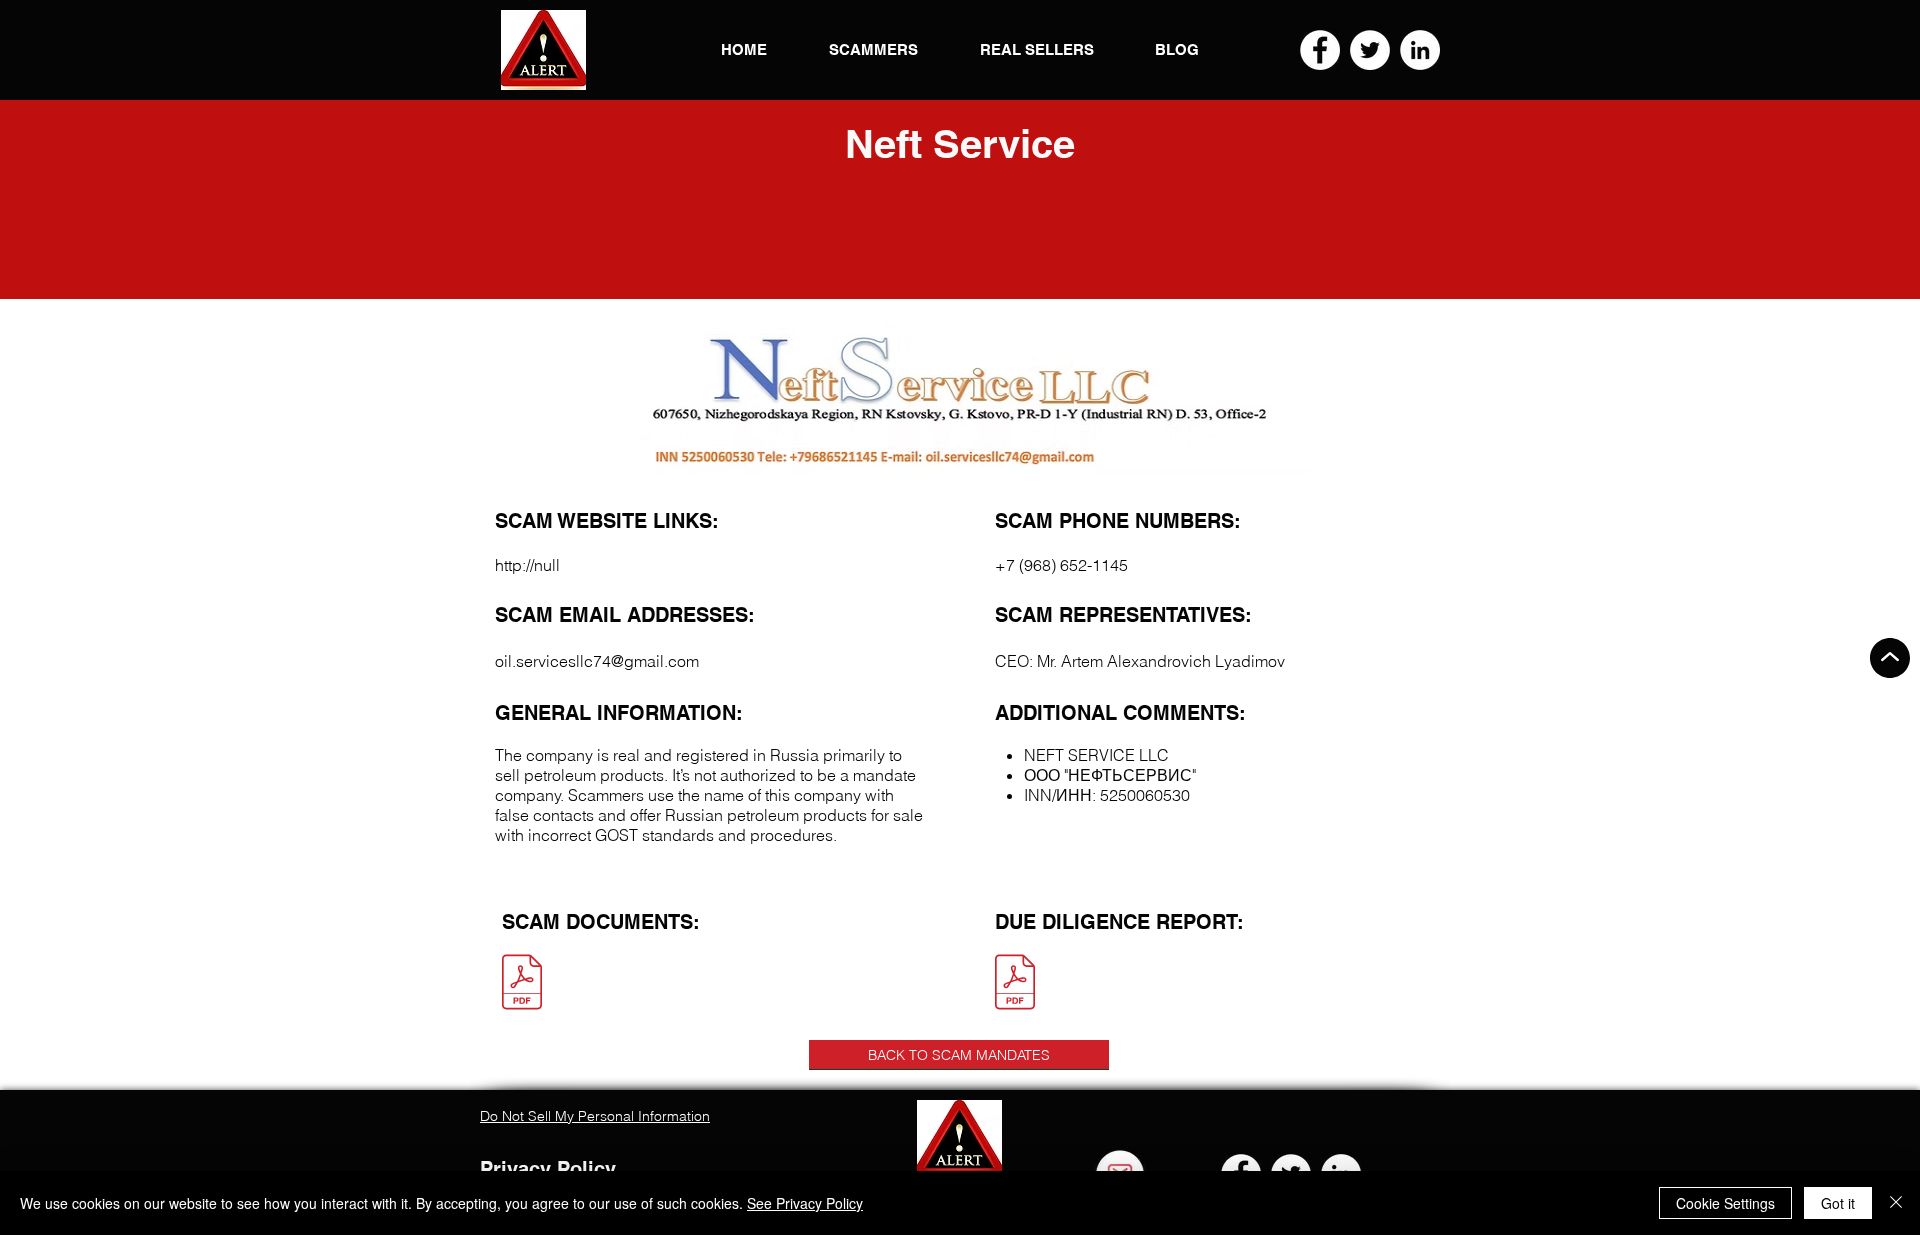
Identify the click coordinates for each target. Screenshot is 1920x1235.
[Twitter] (1370, 50)
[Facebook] (1320, 50)
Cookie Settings (1725, 1203)
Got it (1838, 1203)
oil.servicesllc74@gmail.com (597, 661)
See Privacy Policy (805, 1203)
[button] (543, 50)
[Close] (1896, 1203)
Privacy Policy (548, 1169)
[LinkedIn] (1420, 50)
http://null (527, 565)
